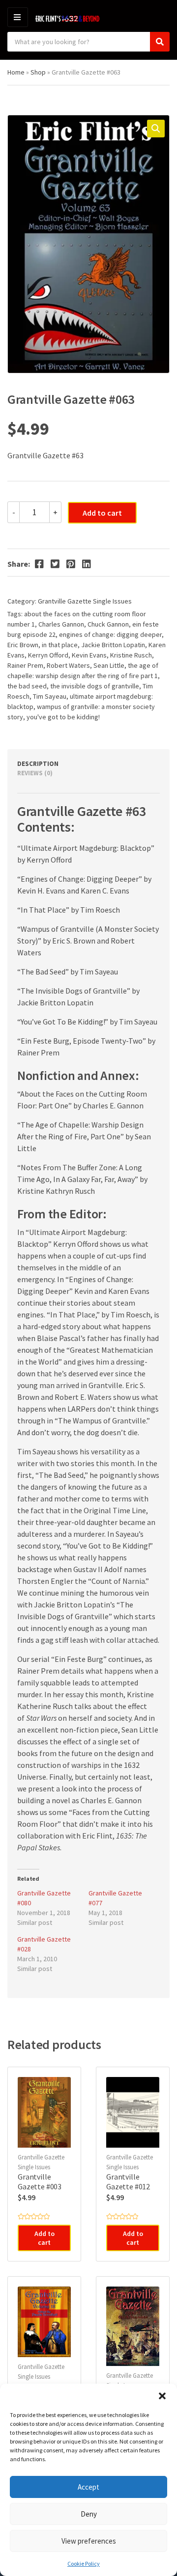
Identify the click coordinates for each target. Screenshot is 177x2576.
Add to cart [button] (44, 2238)
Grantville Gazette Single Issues (85, 601)
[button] (162, 2396)
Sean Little (109, 665)
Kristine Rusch (131, 655)
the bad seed (27, 686)
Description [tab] (38, 764)
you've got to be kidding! (63, 717)
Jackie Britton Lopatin (113, 645)
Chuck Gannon (108, 624)
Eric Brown (23, 645)
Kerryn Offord (48, 655)
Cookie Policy (84, 2563)
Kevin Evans (89, 655)
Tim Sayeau (50, 696)
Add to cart (102, 513)
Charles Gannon (61, 624)
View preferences (89, 2541)
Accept (88, 2487)
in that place (60, 645)
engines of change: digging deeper (110, 634)
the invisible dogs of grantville (95, 686)
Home (16, 72)
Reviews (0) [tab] (35, 773)
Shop (38, 72)
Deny (89, 2514)
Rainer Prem (25, 665)
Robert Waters (68, 665)
